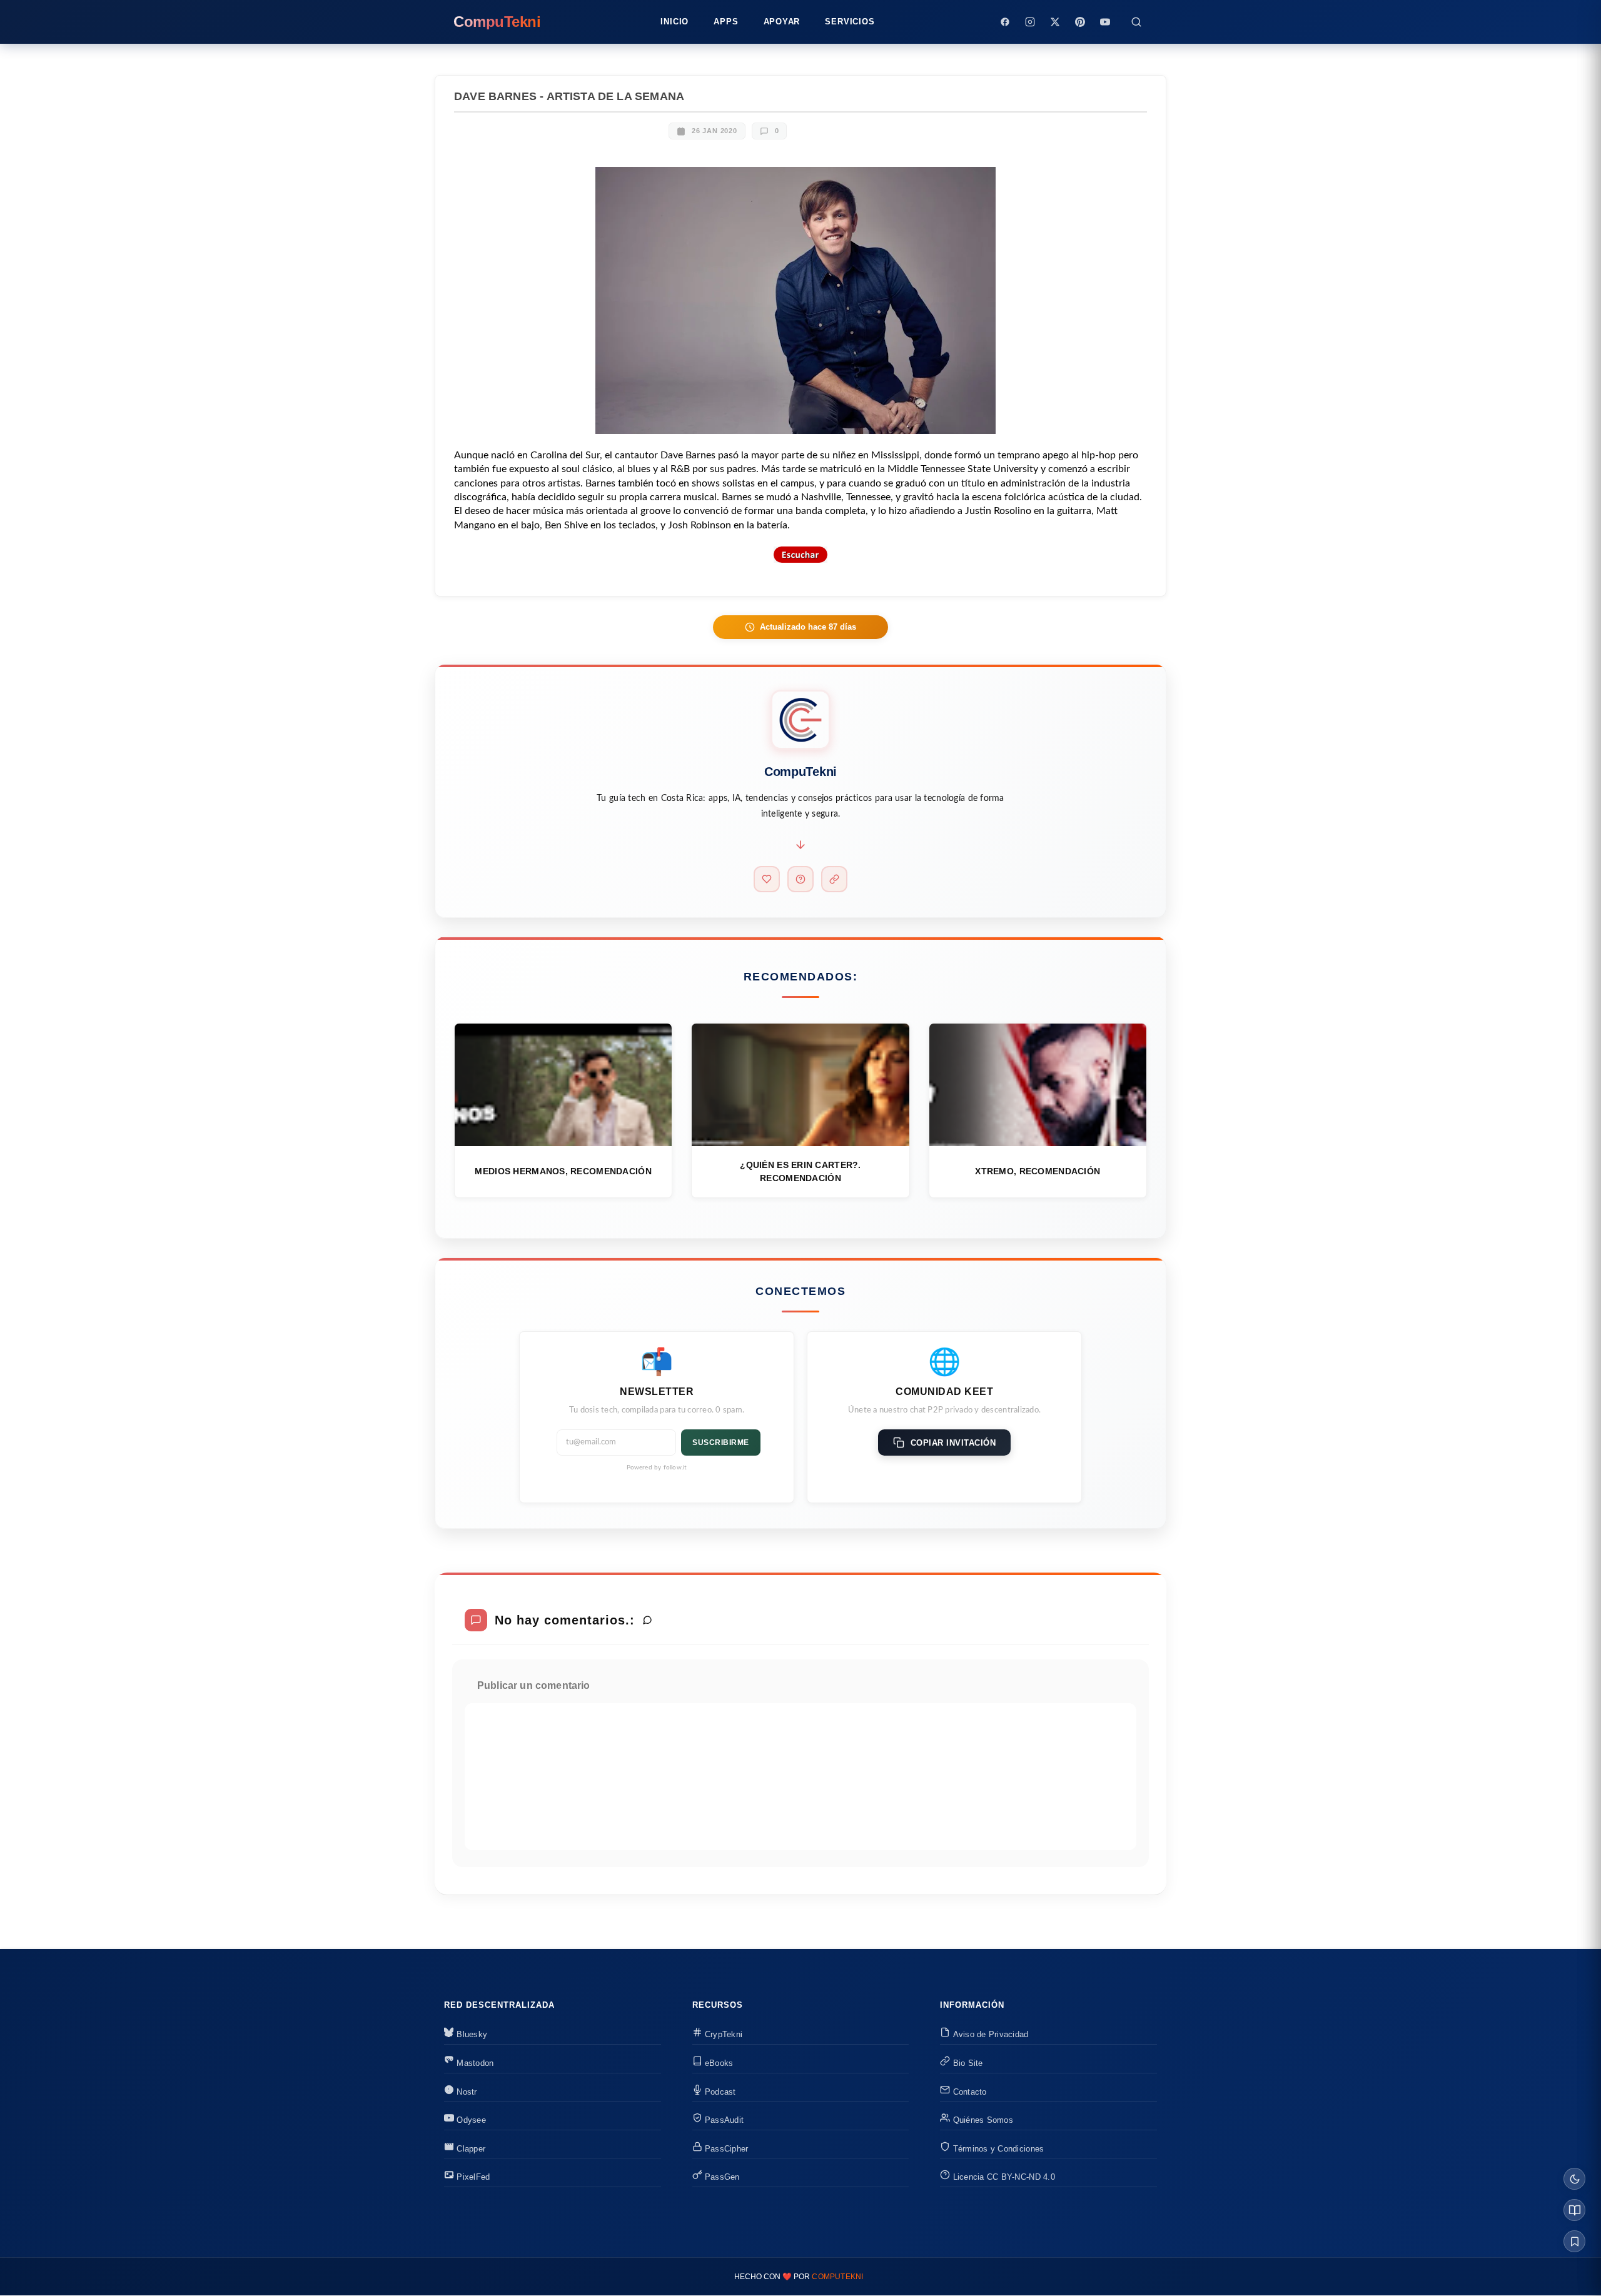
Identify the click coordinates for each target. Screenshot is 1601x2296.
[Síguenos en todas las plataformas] (834, 879)
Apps (726, 22)
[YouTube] (1105, 22)
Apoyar (782, 22)
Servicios (850, 22)
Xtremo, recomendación (1038, 1171)
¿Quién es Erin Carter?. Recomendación (800, 1171)
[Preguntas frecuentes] (800, 879)
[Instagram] (1030, 22)
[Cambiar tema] (1574, 2179)
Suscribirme (721, 1443)
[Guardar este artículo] (1574, 2241)
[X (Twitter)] (1055, 22)
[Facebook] (1005, 22)
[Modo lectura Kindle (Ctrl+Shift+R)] (1574, 2210)
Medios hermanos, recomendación (563, 1171)
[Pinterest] (1080, 22)
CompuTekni (837, 2277)
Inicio (674, 22)
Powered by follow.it (657, 1468)
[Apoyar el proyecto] (767, 879)
